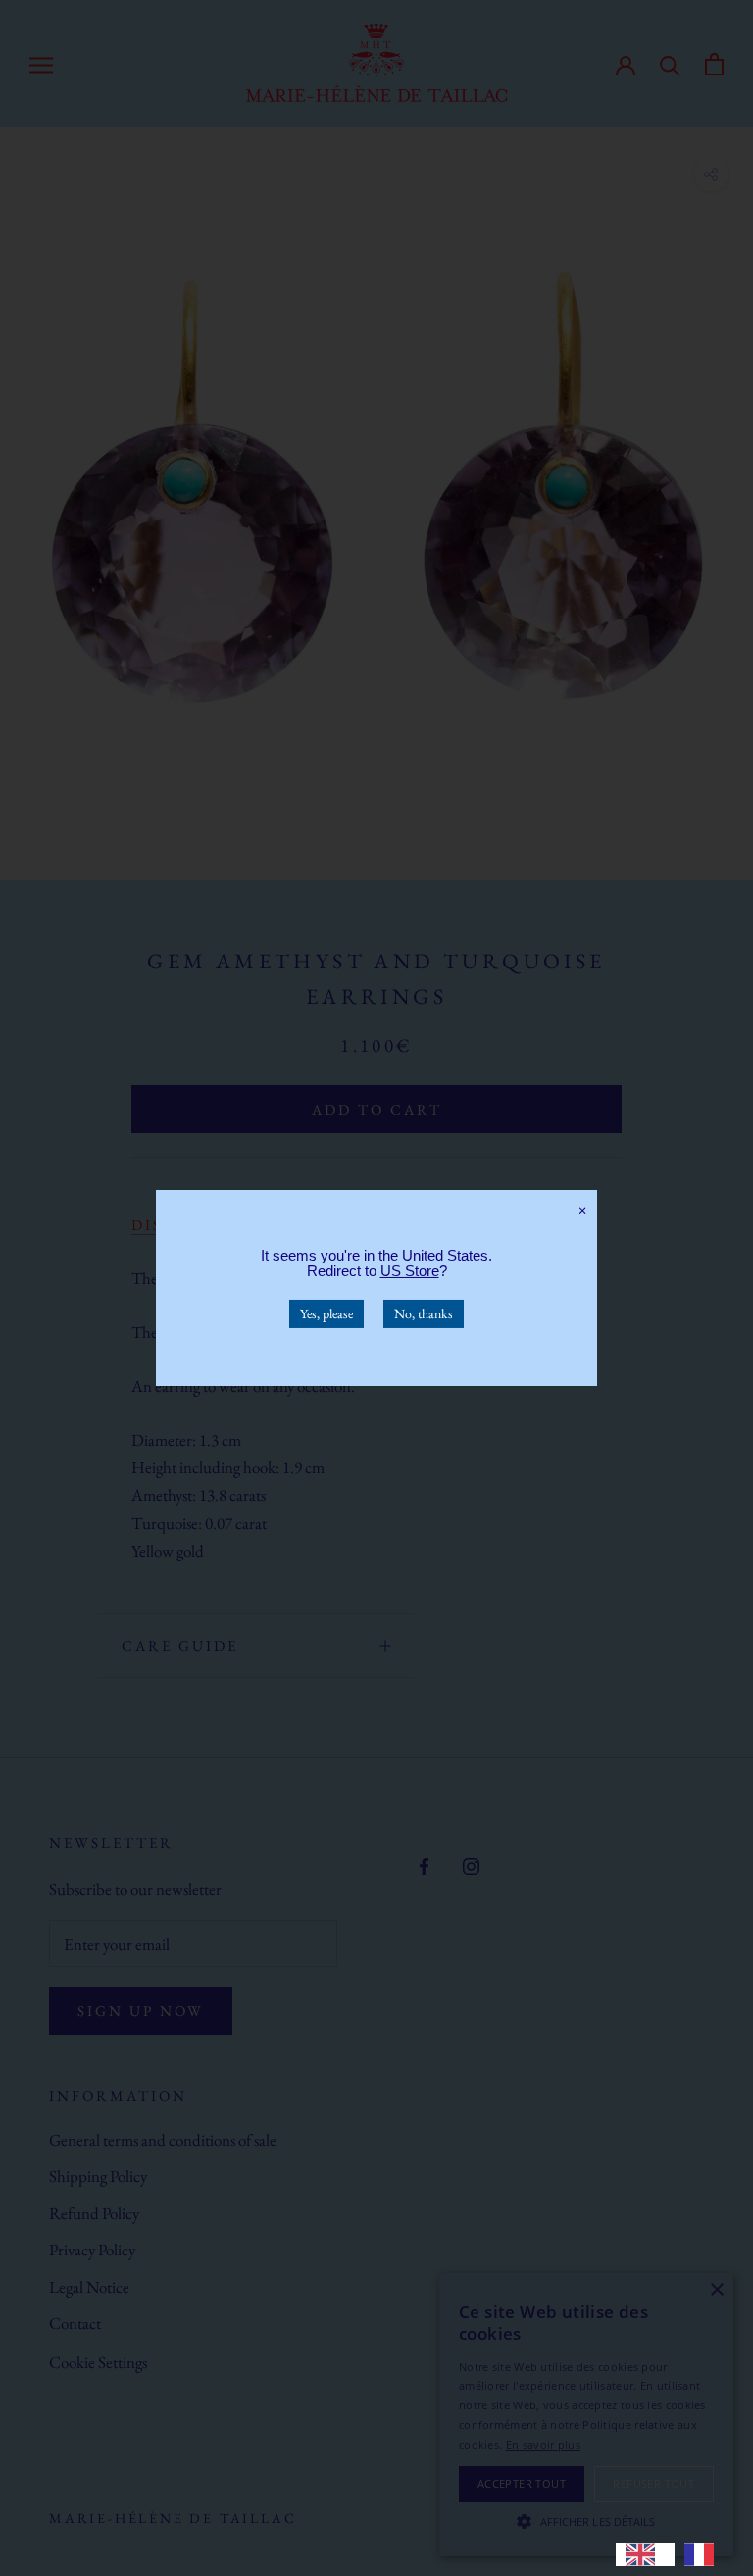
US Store (410, 1271)
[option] (704, 2554)
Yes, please (326, 1313)
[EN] (645, 2554)
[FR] (704, 2554)
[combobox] (645, 2554)
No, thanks (424, 1313)
